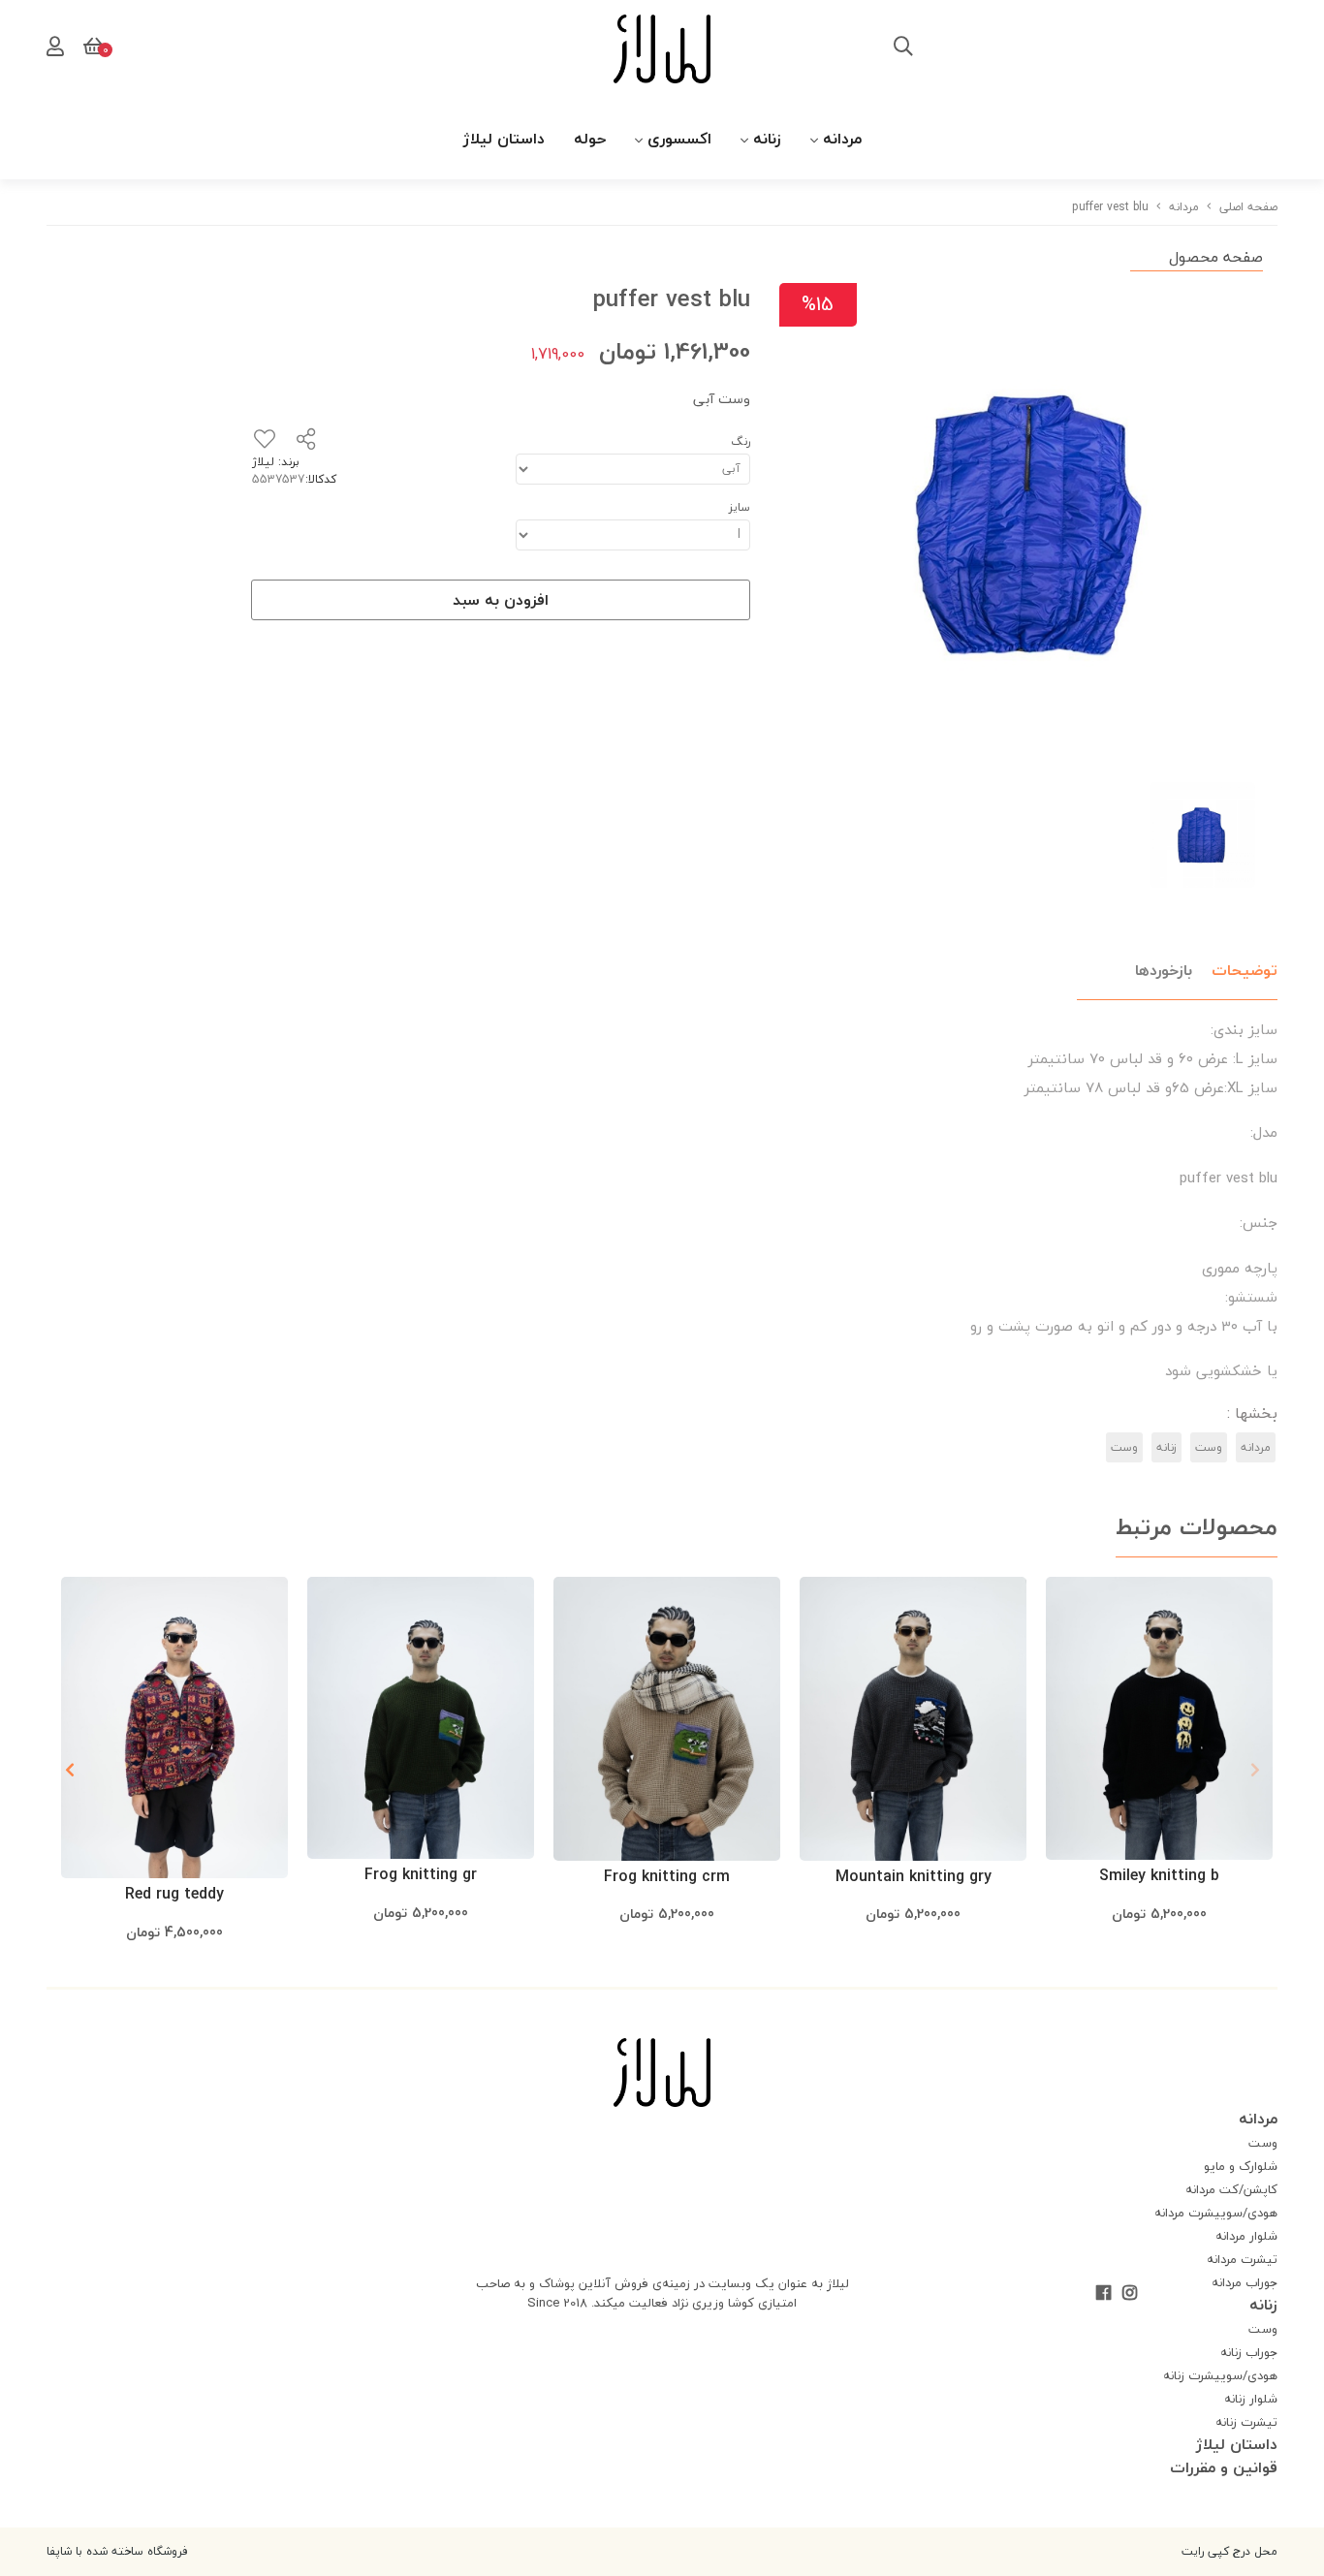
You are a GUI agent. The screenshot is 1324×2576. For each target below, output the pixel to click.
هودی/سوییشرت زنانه (1220, 2375)
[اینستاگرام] (1129, 2295)
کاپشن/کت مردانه (1231, 2189)
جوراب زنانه (1249, 2352)
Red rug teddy (174, 1894)
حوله (590, 139)
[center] (903, 48)
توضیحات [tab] (1245, 970)
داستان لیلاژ (504, 139)
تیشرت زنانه (1246, 2422)
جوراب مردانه (1245, 2282)
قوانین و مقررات (1224, 2467)
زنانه (767, 139)
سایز (740, 507)
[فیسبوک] (1104, 2295)
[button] (69, 1770)
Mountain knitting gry (914, 1876)
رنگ (741, 441)
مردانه (842, 139)
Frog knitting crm (667, 1876)
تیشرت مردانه (1242, 2259)
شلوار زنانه (1251, 2399)
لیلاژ (263, 462)
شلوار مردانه (1246, 2236)
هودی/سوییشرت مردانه (1216, 2213)
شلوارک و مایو (1241, 2166)
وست (1209, 1447)
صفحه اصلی (1248, 207)
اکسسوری (679, 139)
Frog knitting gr (421, 1874)
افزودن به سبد (501, 600)
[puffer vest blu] (662, 2073)
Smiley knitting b (1159, 1875)
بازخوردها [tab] (1164, 970)
